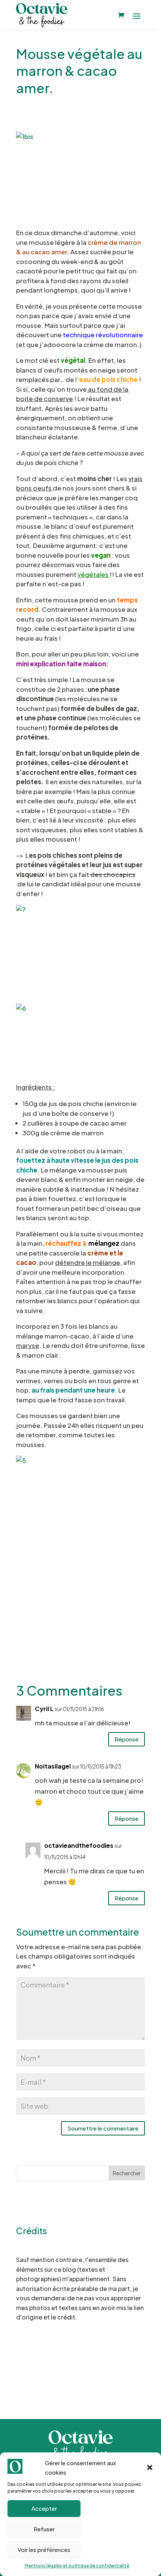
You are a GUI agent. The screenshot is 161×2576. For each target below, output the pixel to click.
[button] (150, 2467)
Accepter (44, 2508)
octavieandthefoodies (79, 1845)
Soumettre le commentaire (103, 2128)
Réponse (127, 1739)
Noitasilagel (53, 1766)
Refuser (44, 2529)
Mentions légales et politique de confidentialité (77, 2566)
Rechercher (127, 2173)
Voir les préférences (44, 2550)
